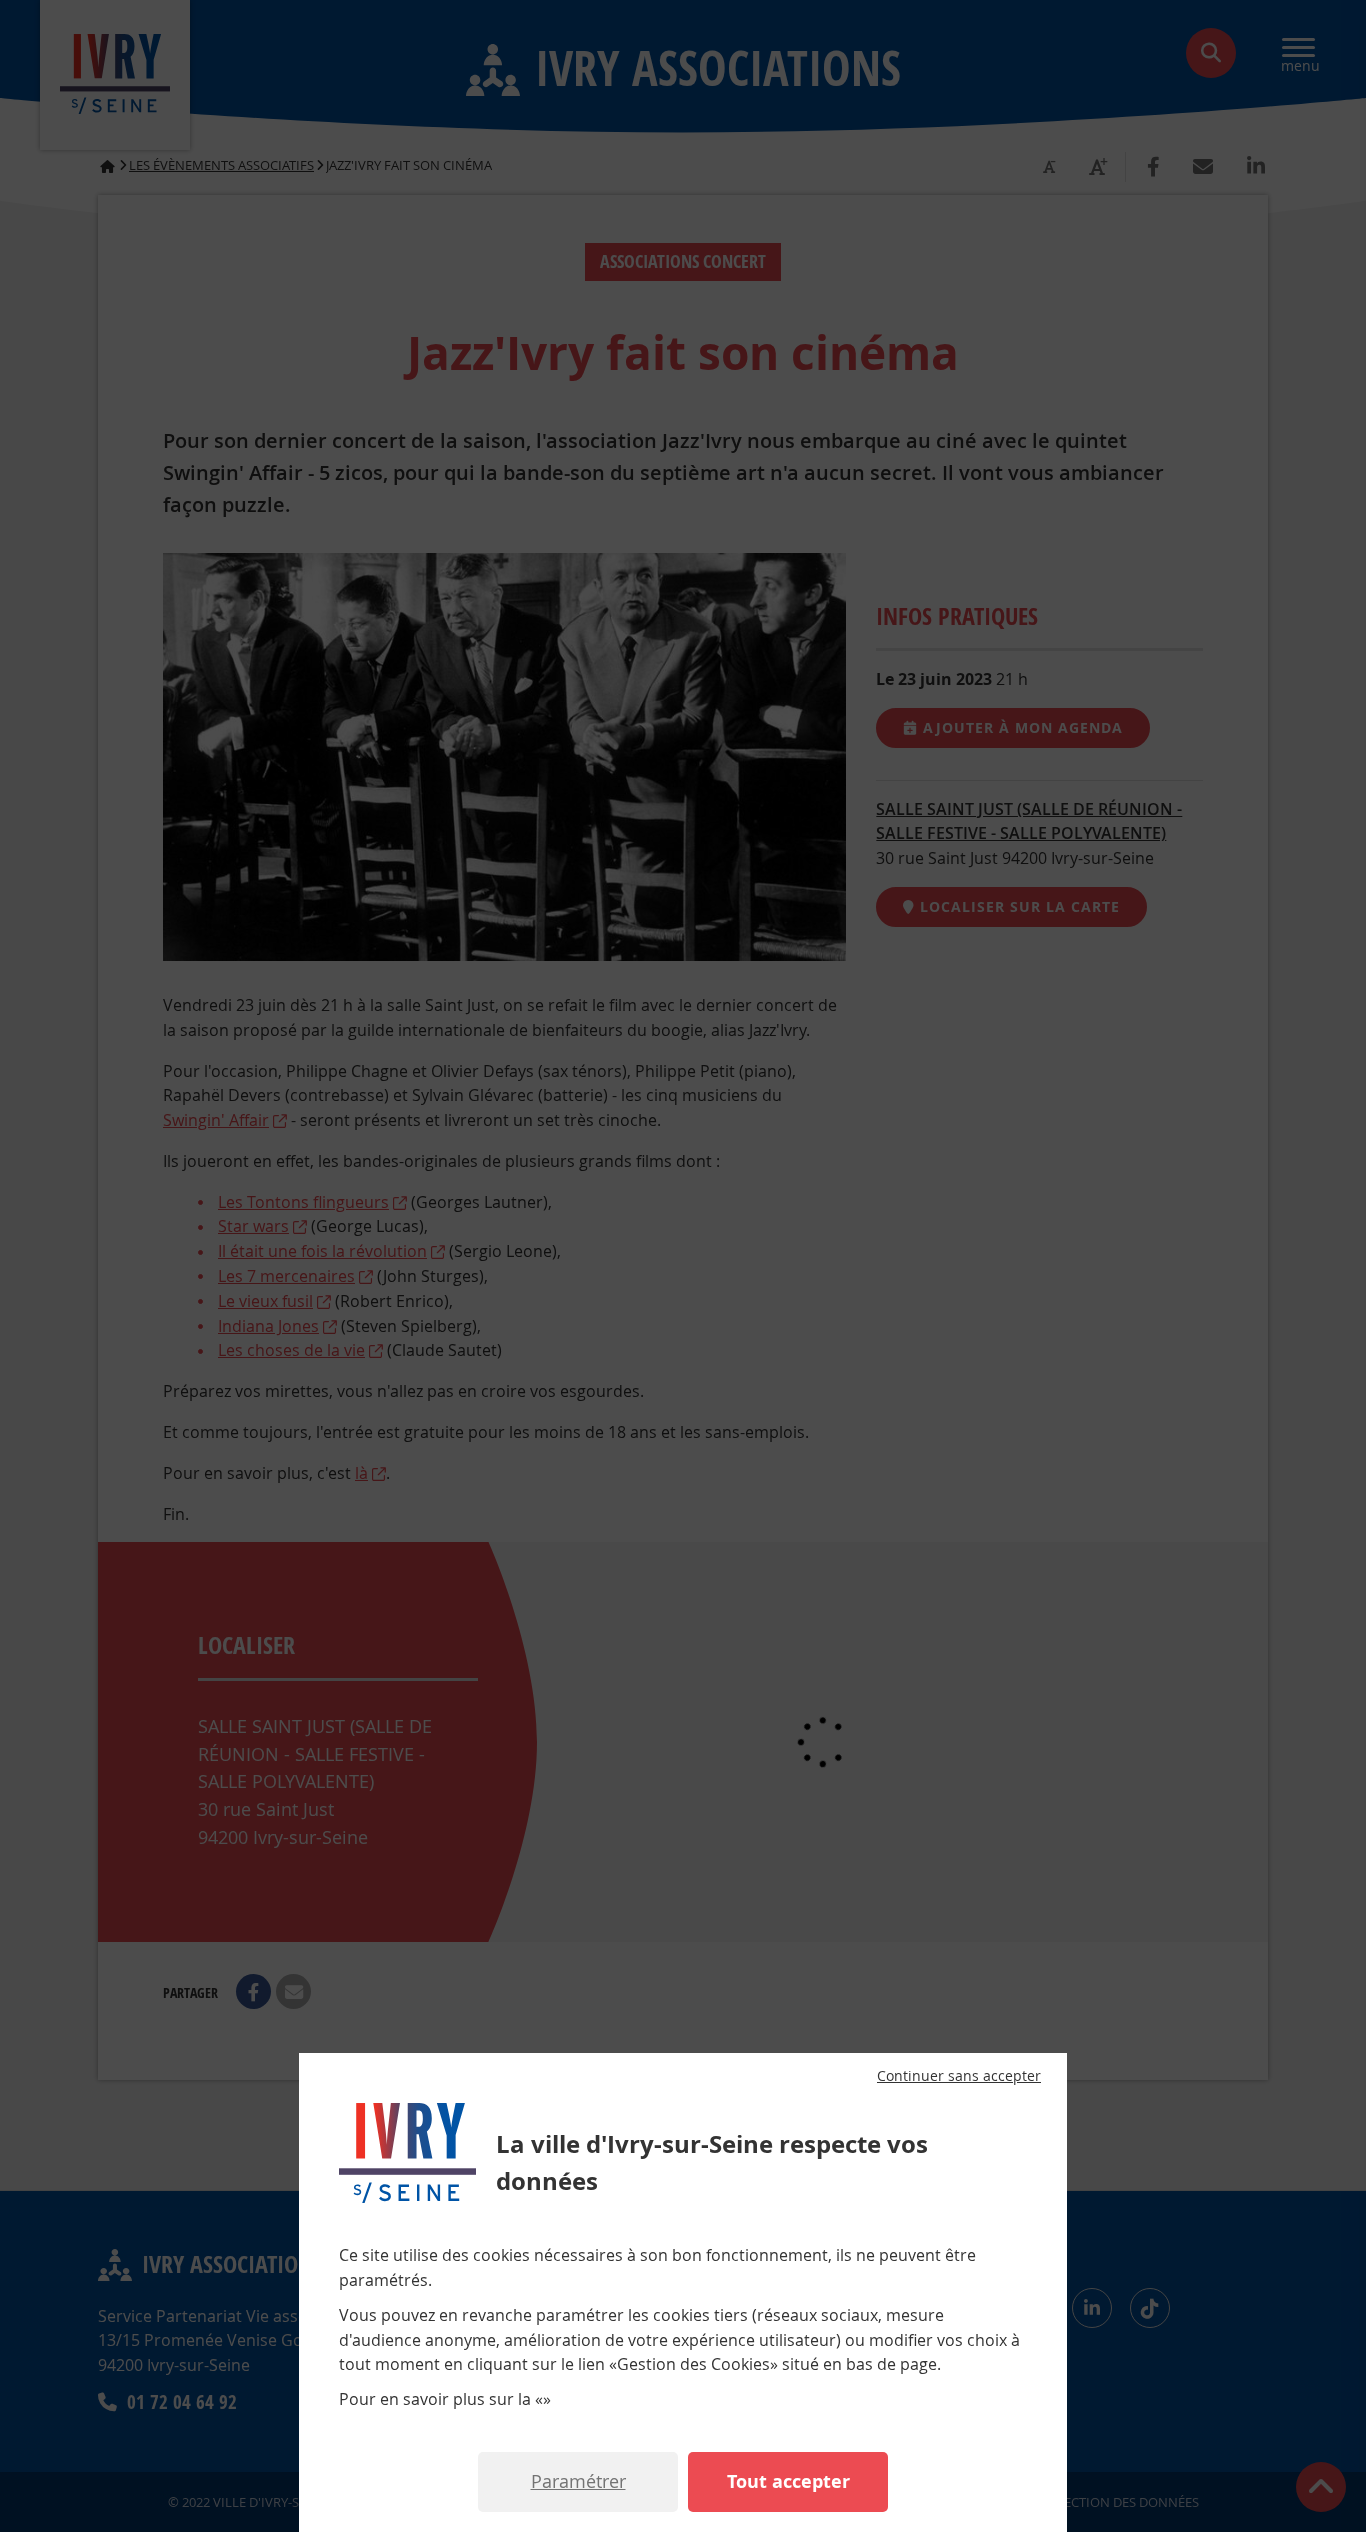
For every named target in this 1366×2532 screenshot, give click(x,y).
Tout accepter (788, 2481)
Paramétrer (578, 2481)
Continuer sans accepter (959, 2076)
